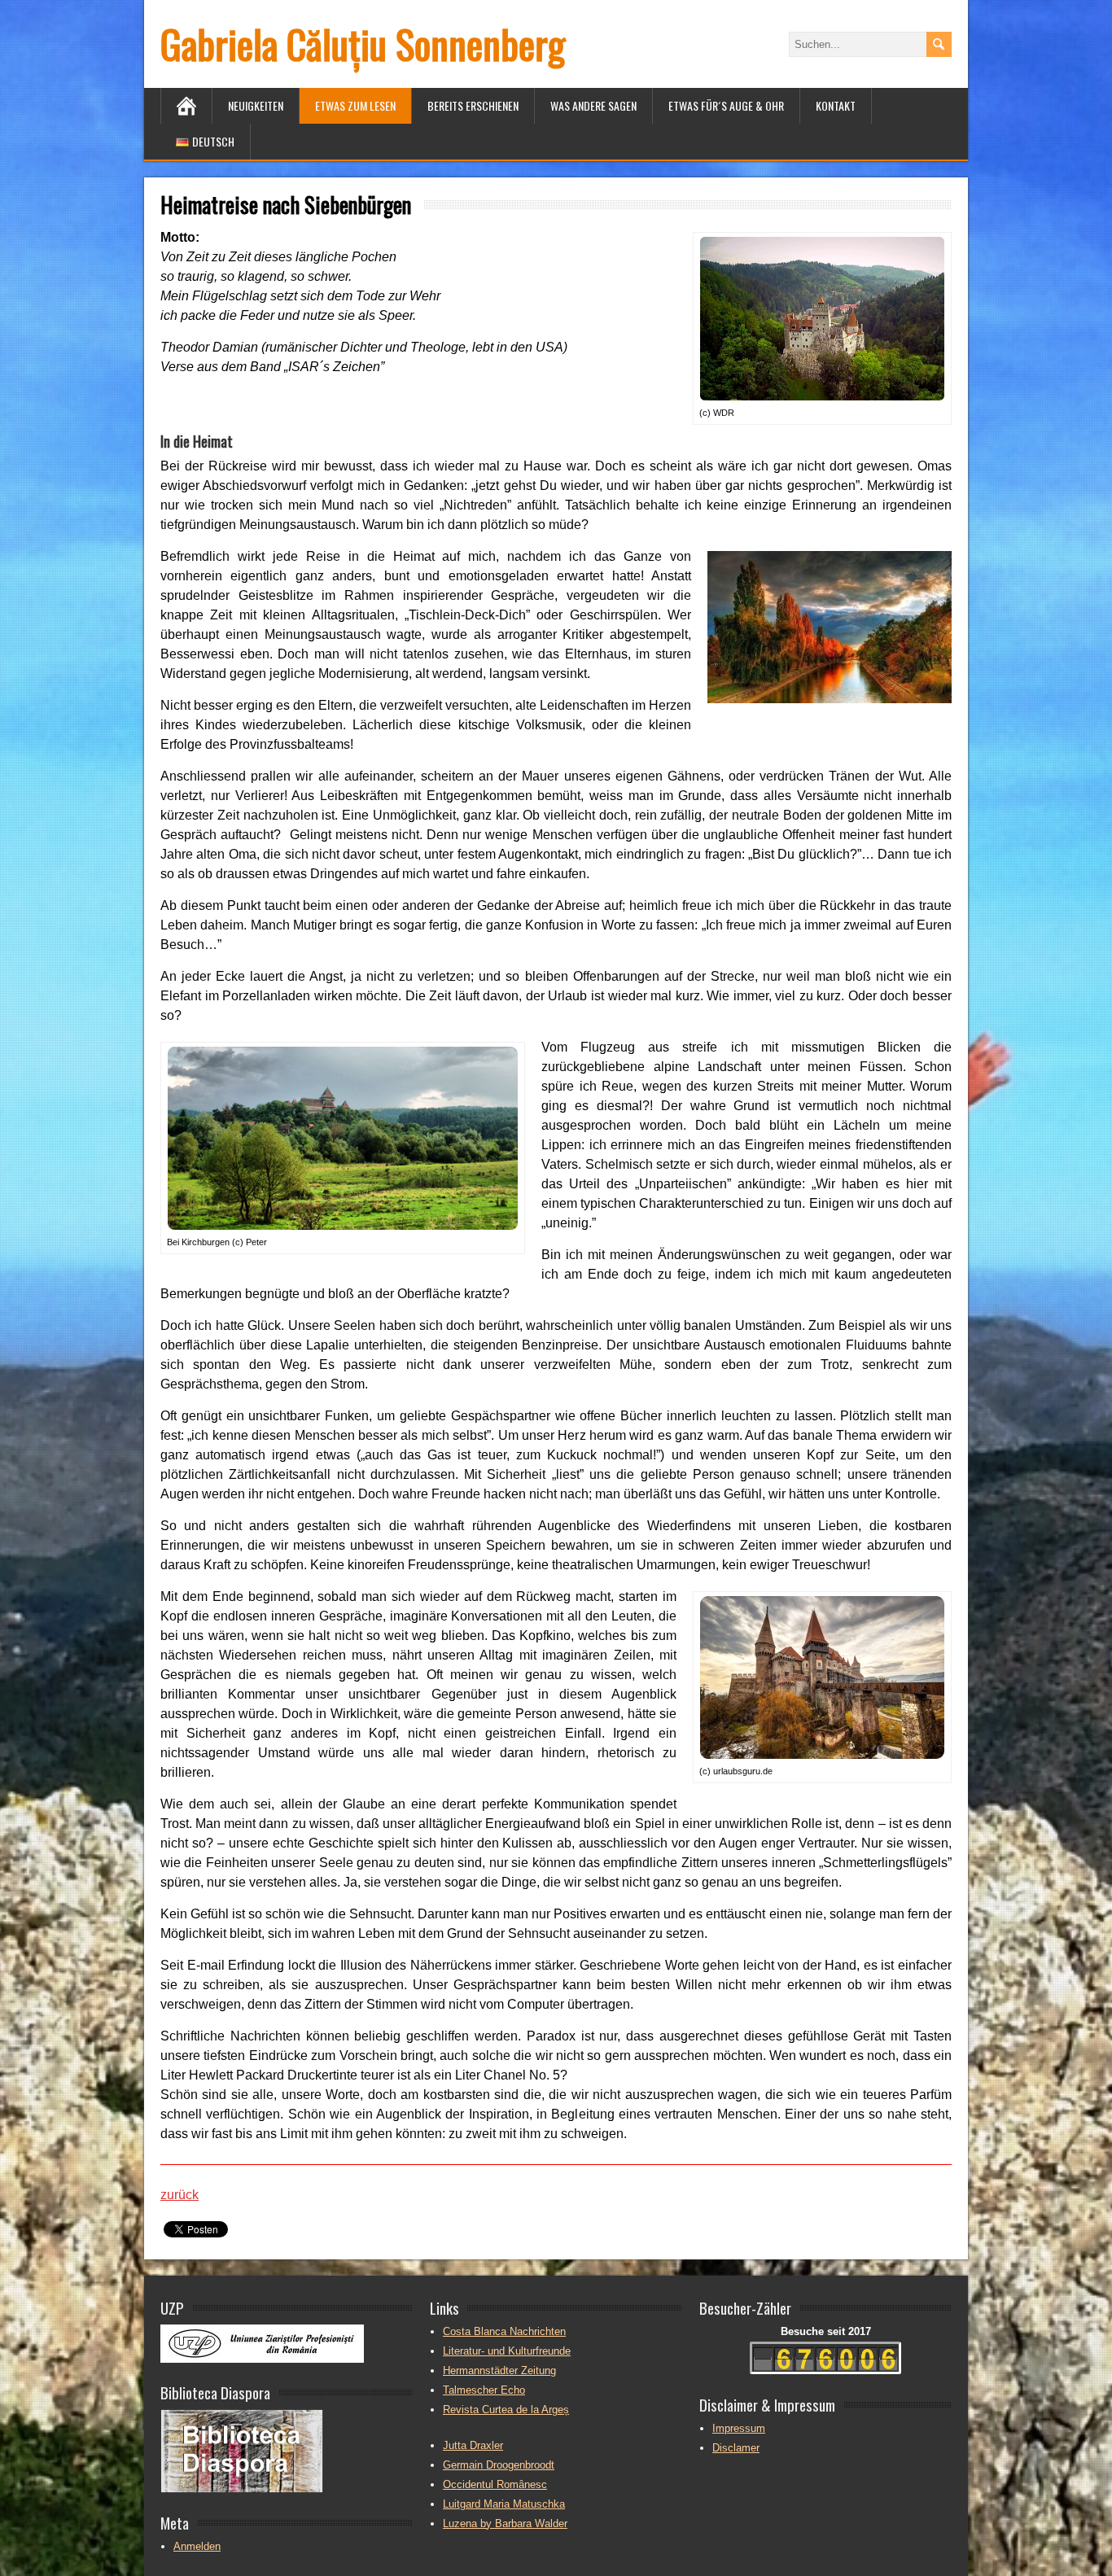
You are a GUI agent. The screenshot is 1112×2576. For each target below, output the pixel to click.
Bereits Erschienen (473, 105)
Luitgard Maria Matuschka (504, 2504)
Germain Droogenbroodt (499, 2465)
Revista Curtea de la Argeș (506, 2410)
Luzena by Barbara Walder (505, 2524)
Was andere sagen (593, 105)
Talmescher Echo (484, 2390)
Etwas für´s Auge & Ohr (726, 105)
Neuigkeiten (256, 105)
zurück (179, 2195)
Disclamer (736, 2448)
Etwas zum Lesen (355, 105)
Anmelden (197, 2546)
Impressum (739, 2428)
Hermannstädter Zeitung (499, 2370)
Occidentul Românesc (495, 2484)
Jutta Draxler (473, 2445)
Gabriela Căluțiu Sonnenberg (363, 44)
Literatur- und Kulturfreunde (507, 2351)
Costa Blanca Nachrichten (504, 2331)
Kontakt (836, 105)
